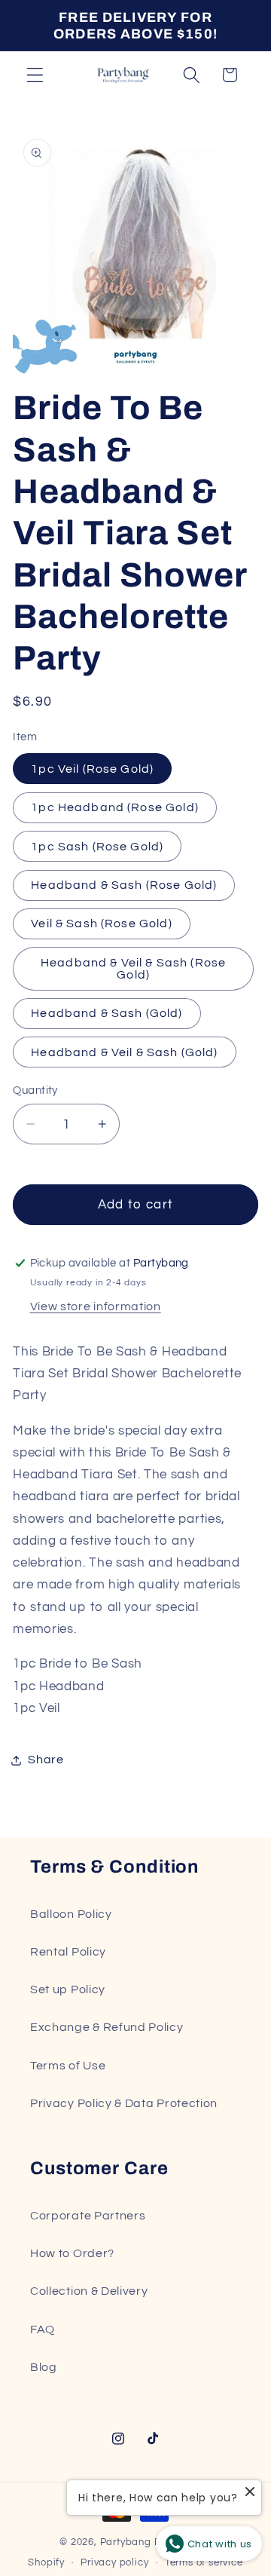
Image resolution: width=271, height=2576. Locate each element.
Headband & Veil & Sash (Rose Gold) (133, 969)
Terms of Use (68, 2066)
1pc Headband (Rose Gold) (115, 807)
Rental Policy (68, 1952)
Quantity (35, 1090)
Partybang (126, 2542)
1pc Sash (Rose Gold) (97, 847)
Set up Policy (68, 1989)
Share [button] (46, 1760)
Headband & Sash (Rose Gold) (124, 885)
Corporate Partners (88, 2216)
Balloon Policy (71, 1914)
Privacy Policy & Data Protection (124, 2103)
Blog (44, 2367)
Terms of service (204, 2563)
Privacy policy (114, 2563)
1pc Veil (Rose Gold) (92, 769)
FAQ (43, 2329)
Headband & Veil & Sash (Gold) (124, 1052)
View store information (96, 1306)
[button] (35, 75)
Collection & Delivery (89, 2291)
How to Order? (72, 2253)
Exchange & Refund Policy (107, 2027)
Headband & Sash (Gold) (107, 1013)
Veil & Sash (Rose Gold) (101, 924)
